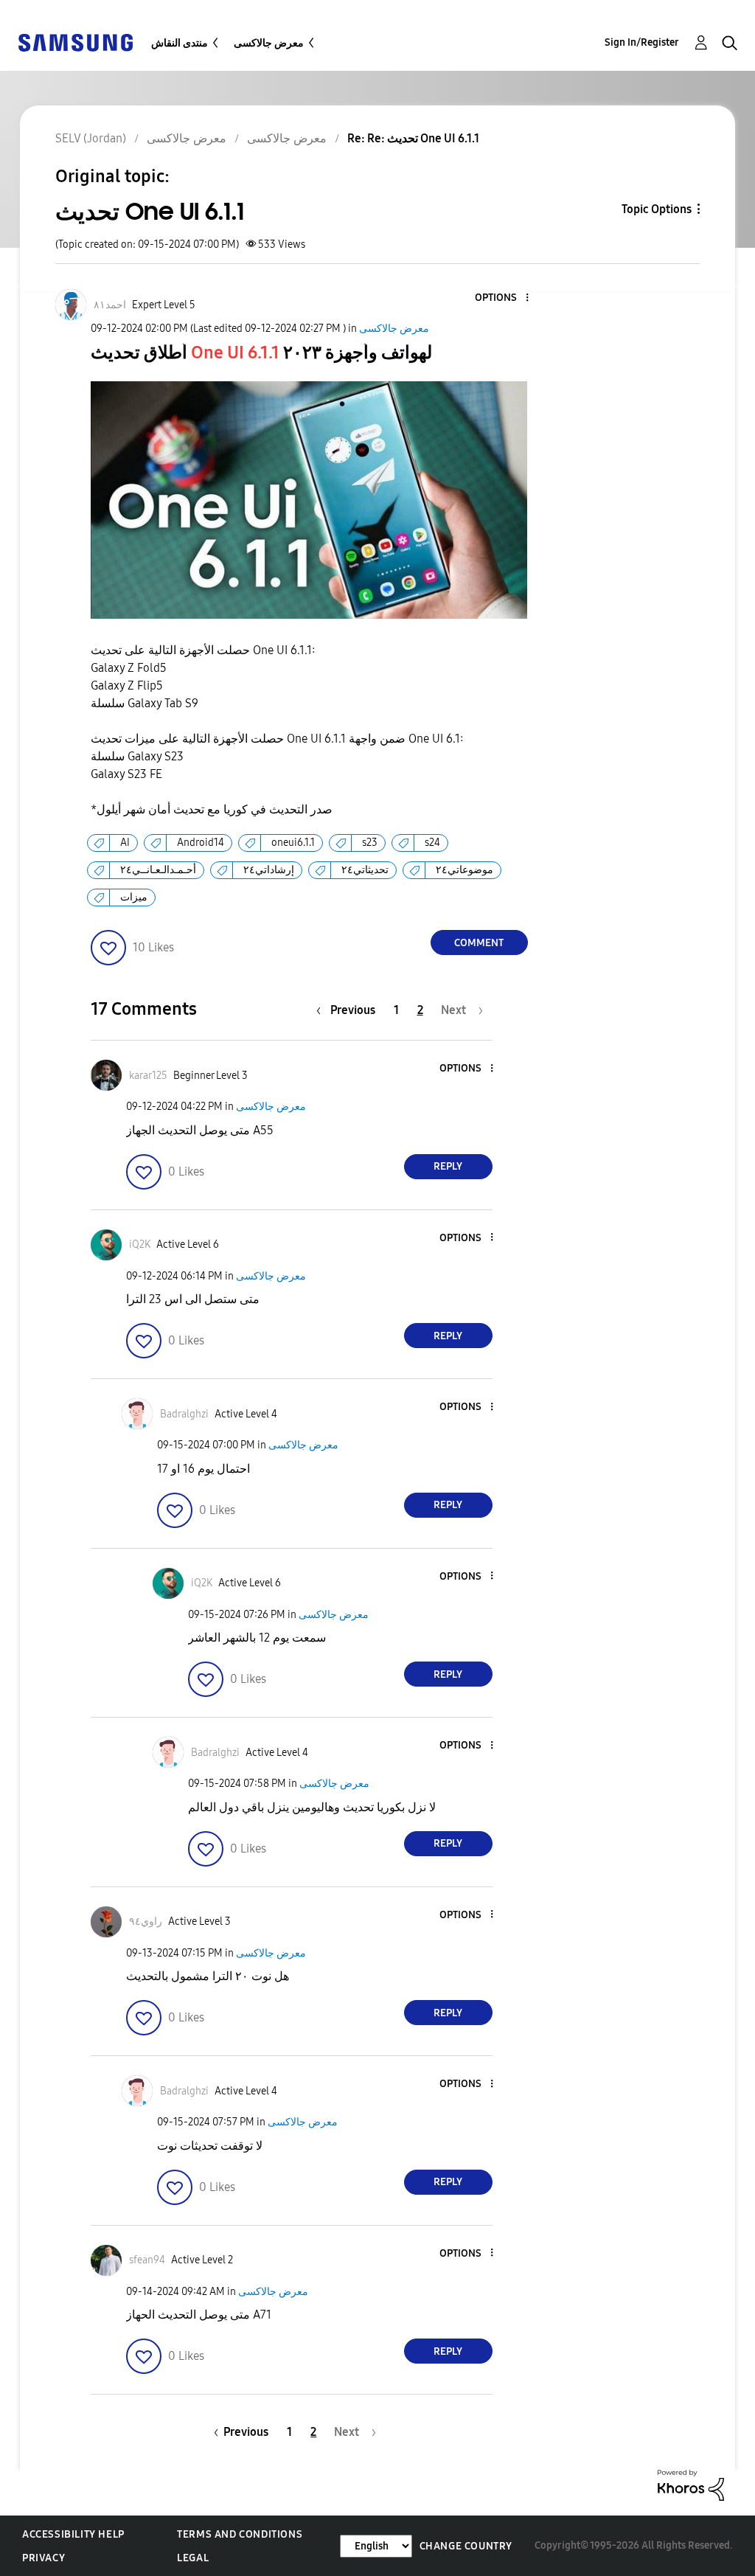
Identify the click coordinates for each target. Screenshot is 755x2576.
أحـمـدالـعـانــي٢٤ (158, 870)
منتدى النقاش (180, 43)
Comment (479, 943)
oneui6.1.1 (293, 843)
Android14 (201, 843)
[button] (502, 298)
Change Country (466, 2546)
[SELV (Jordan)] (75, 42)
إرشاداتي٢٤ (269, 870)
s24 (432, 843)
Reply (448, 1166)
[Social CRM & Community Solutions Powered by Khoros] (691, 2484)
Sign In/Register (642, 42)
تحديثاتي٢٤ (365, 870)
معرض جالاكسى (269, 43)
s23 (370, 843)
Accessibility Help (73, 2534)
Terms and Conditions (240, 2534)
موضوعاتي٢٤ (465, 870)
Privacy (44, 2558)
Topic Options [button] (657, 209)
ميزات (134, 897)
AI (125, 843)
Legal (193, 2558)
